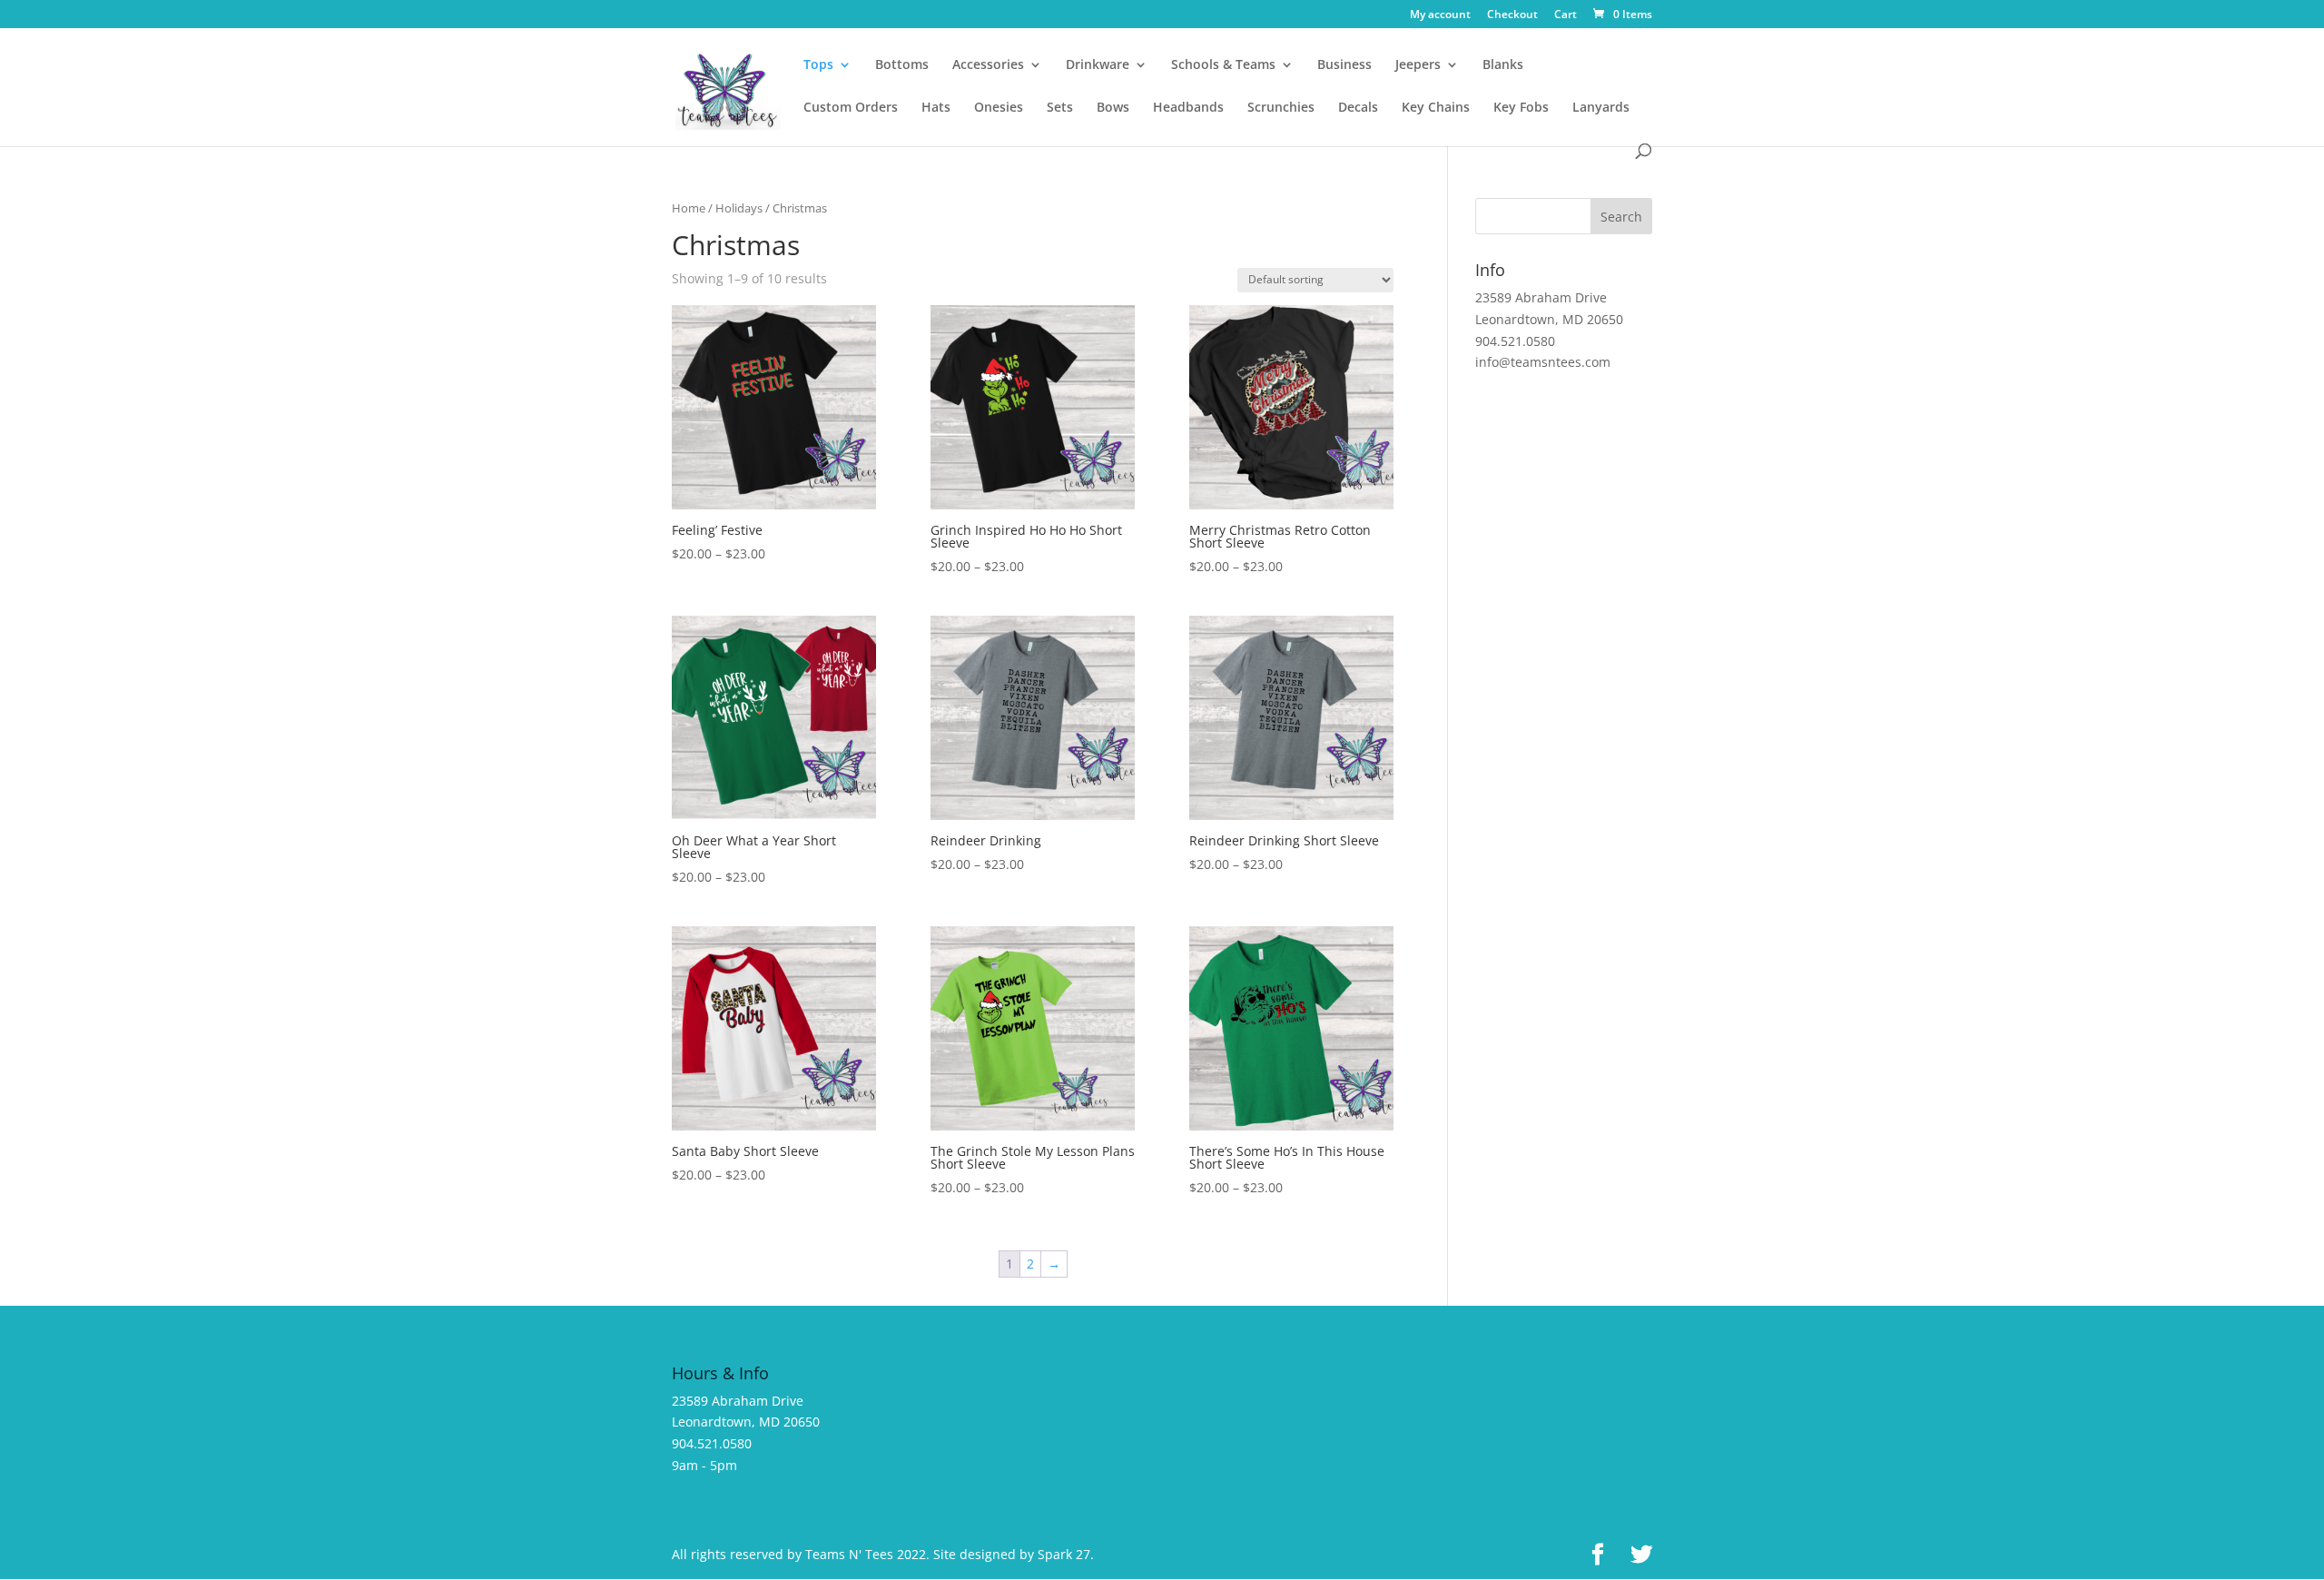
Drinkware (1098, 65)
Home (689, 208)
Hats (936, 108)
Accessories (988, 65)
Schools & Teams (1223, 65)
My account (1440, 15)
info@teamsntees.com (1543, 362)
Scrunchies (1281, 108)
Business (1344, 65)
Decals (1358, 108)
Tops (818, 65)
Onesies (999, 108)
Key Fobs (1521, 108)
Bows (1113, 108)
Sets (1060, 108)
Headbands (1188, 108)
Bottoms (902, 65)
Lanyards (1601, 108)
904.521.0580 (1515, 341)
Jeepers (1418, 65)
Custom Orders (851, 108)
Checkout (1512, 15)
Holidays (739, 208)
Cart (1566, 15)
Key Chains (1436, 108)
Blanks (1503, 65)
